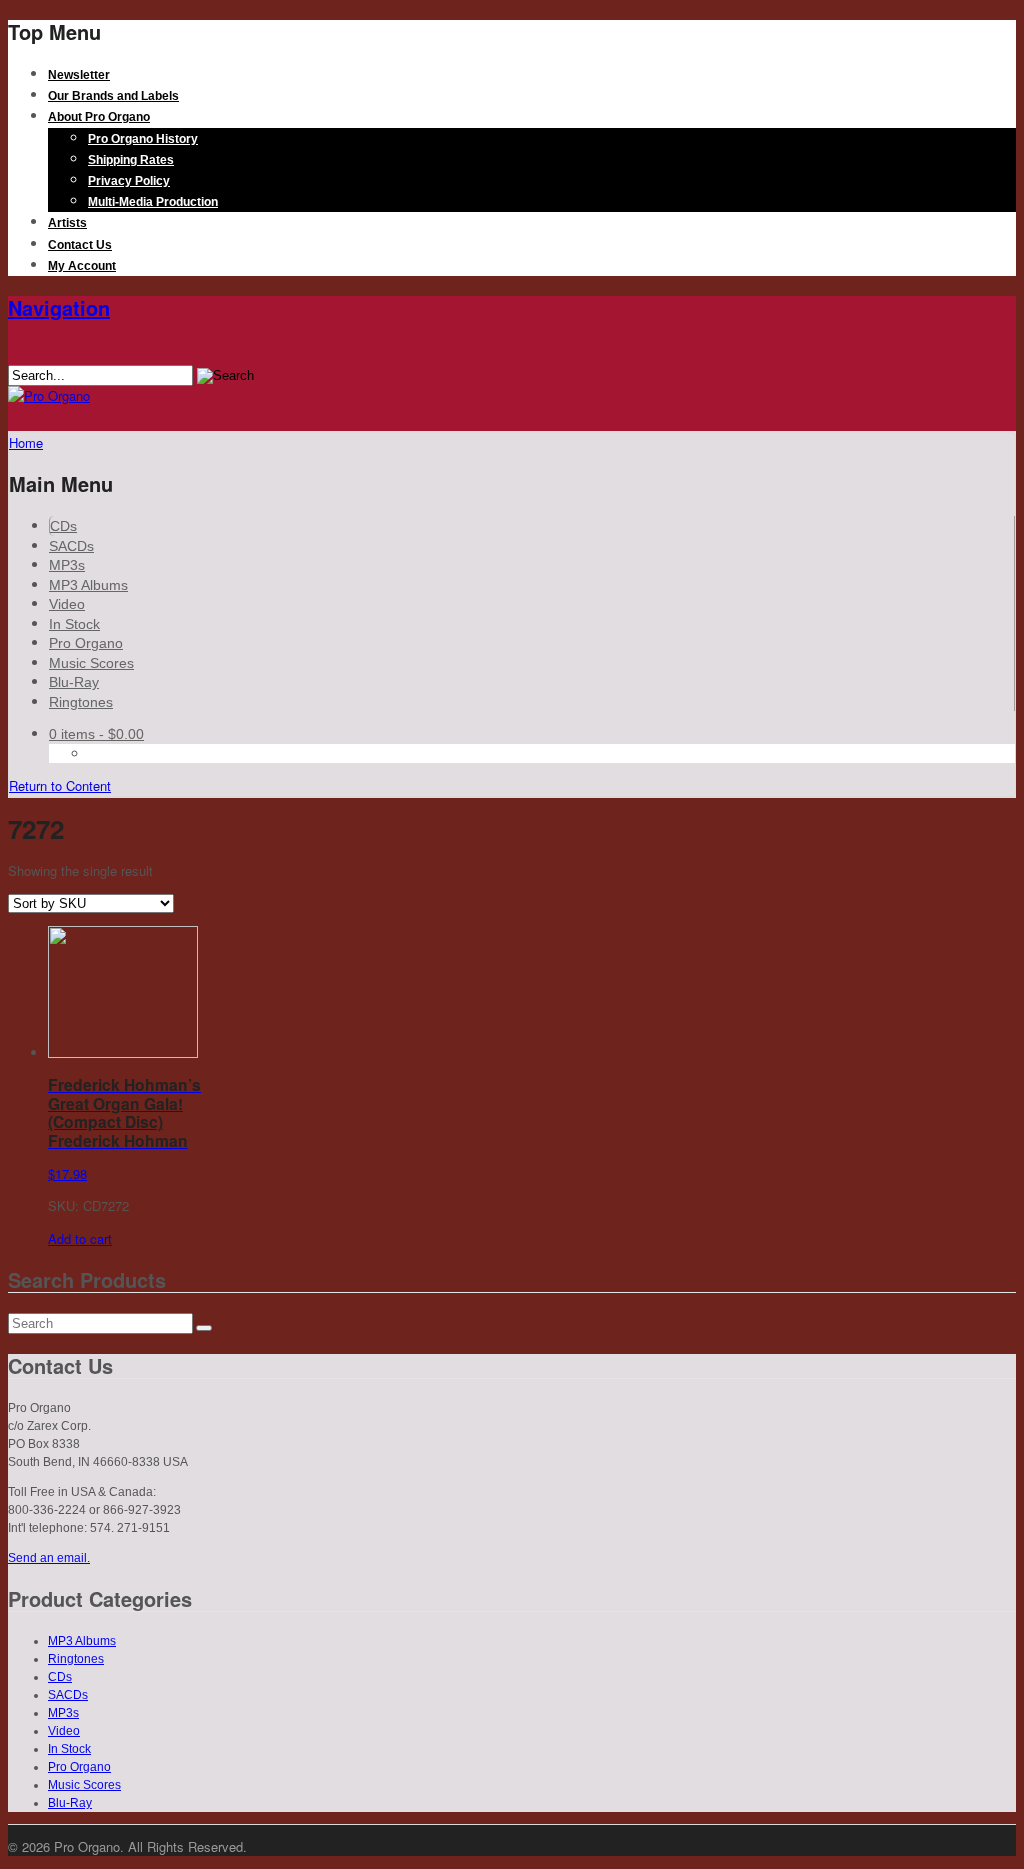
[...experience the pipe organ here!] (49, 395)
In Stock (74, 624)
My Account (82, 266)
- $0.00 (96, 734)
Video (67, 604)
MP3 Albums (88, 585)
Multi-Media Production (153, 202)
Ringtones (81, 702)
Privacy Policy (129, 181)
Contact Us (80, 245)
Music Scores (91, 663)
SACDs (71, 546)
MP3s (67, 565)
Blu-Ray (74, 682)
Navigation (59, 307)
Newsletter (79, 75)
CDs (63, 526)
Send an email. (49, 1558)
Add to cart (80, 1238)
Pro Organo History (143, 139)
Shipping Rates (131, 160)
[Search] (204, 1328)
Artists (67, 223)
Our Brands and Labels (113, 96)
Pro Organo (86, 643)
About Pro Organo (99, 117)
